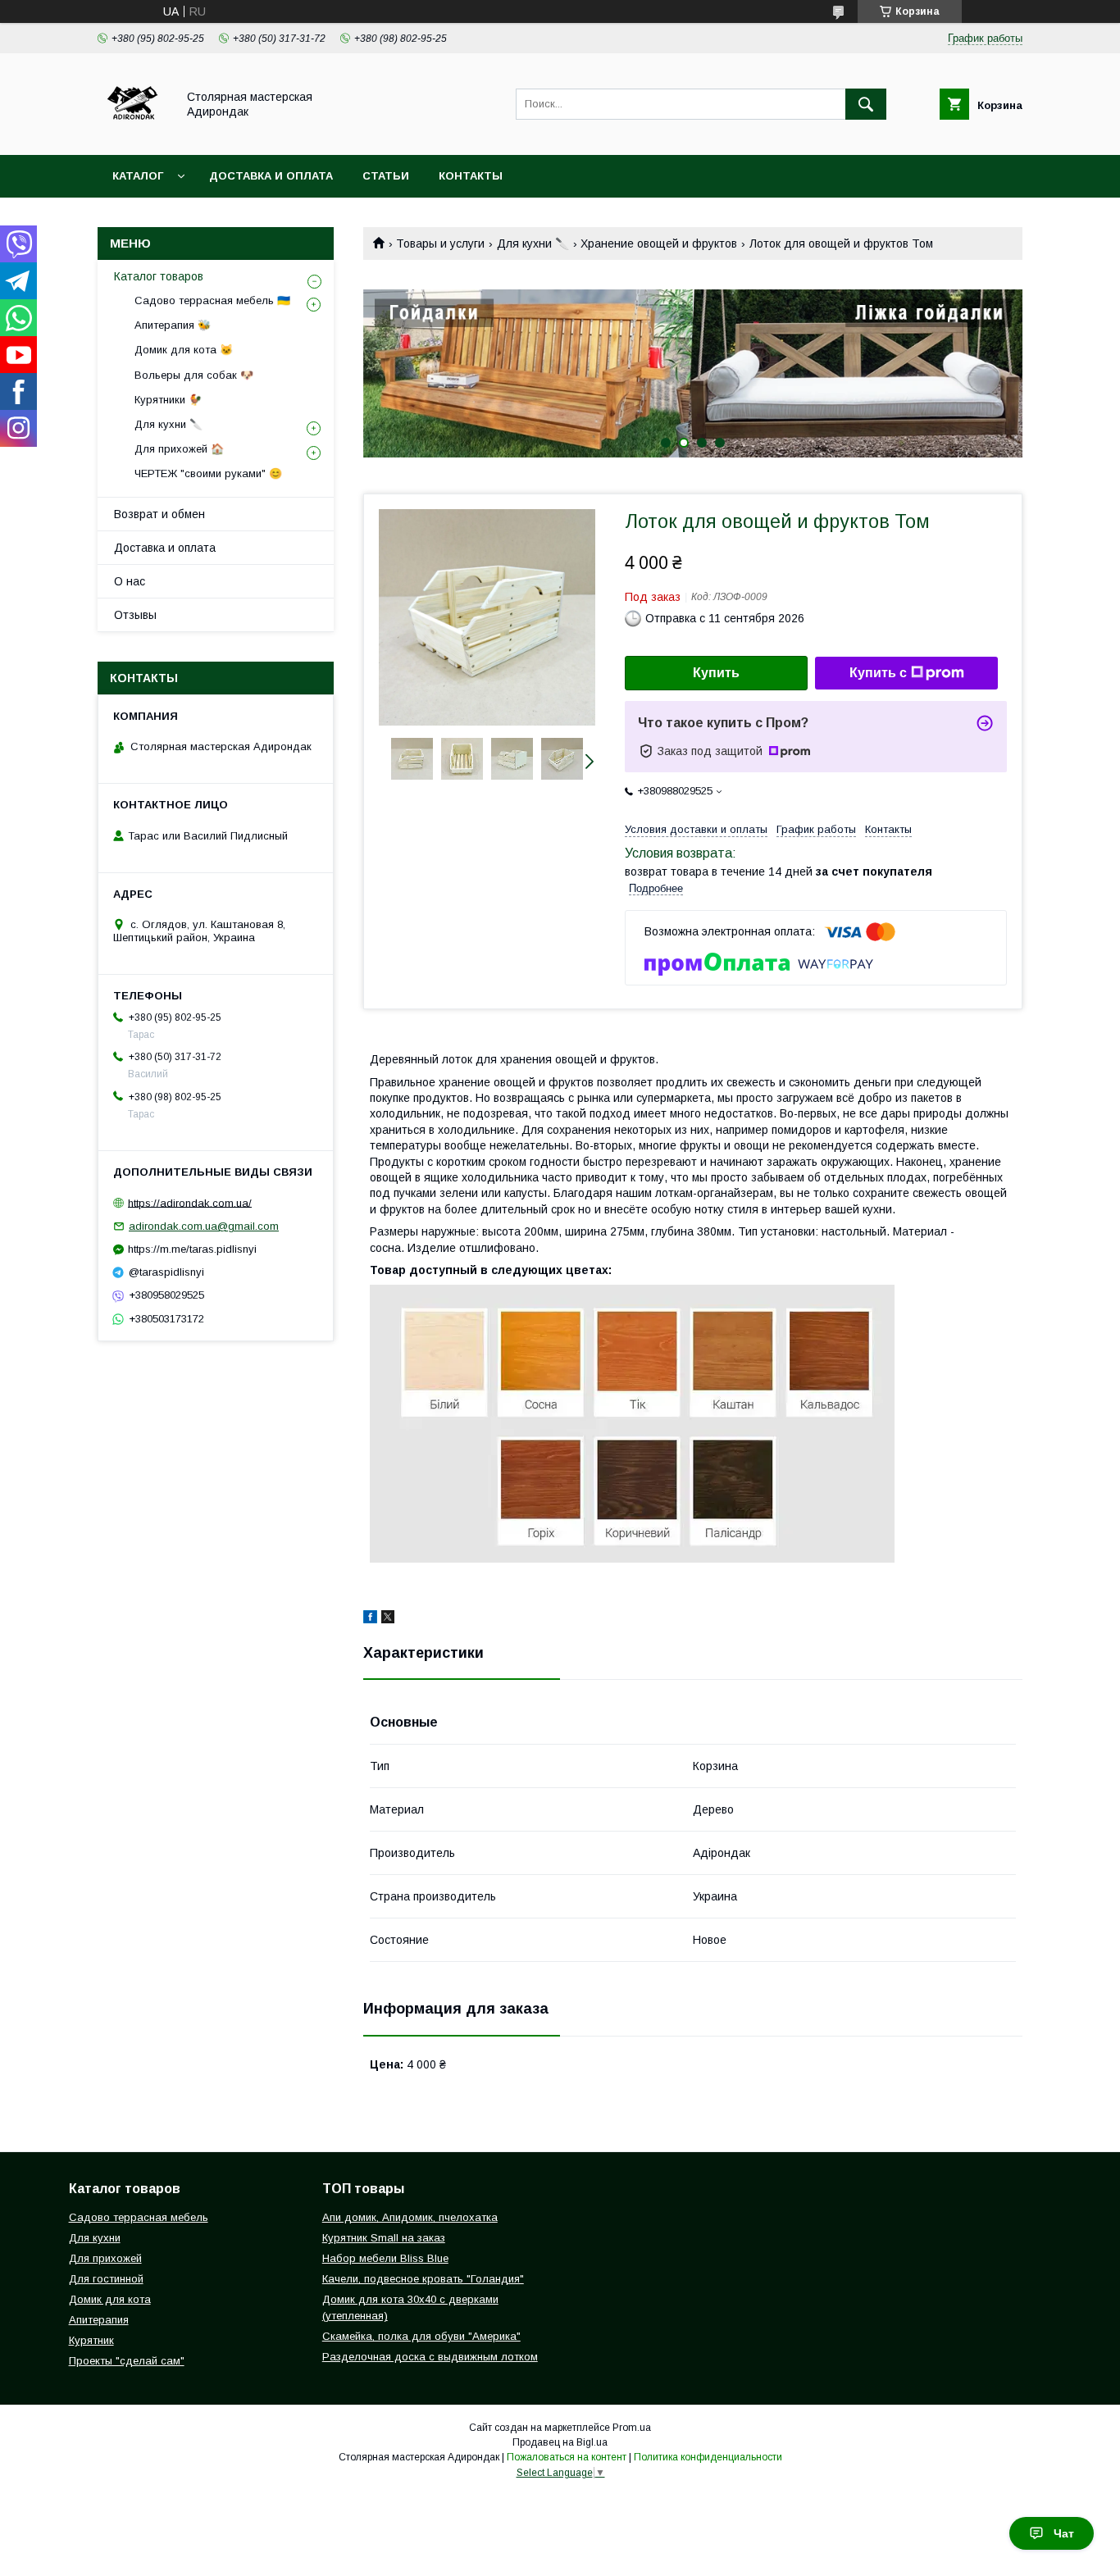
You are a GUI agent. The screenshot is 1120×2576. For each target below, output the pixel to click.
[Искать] (866, 104)
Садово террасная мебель (139, 2217)
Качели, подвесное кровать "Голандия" (423, 2279)
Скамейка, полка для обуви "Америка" (421, 2336)
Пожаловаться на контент (567, 2457)
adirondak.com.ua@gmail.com (204, 1226)
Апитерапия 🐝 (173, 325)
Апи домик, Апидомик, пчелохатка (410, 2217)
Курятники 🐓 (168, 400)
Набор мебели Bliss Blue (385, 2258)
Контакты (471, 176)
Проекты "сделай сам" (127, 2361)
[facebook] (370, 1619)
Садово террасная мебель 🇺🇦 (212, 300)
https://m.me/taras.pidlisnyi (192, 1249)
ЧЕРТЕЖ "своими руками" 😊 (208, 473)
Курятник (91, 2340)
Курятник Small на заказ (384, 2238)
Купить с (878, 673)
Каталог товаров (159, 276)
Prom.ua (632, 2428)
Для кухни (95, 2238)
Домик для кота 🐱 (184, 350)
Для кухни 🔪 (533, 243)
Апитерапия (99, 2320)
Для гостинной (106, 2279)
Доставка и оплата (271, 176)
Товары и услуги (440, 243)
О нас (130, 581)
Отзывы (135, 615)
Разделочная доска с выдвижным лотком (430, 2357)
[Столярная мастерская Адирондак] (132, 134)
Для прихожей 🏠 (179, 449)
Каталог (138, 176)
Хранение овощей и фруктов (659, 243)
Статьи (386, 176)
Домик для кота (110, 2299)
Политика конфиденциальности (708, 2457)
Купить (716, 673)
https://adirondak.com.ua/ (190, 1202)
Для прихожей (105, 2258)
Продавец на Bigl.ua (560, 2442)
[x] (388, 1619)
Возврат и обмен (159, 514)
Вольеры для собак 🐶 (194, 375)
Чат (1064, 2533)
